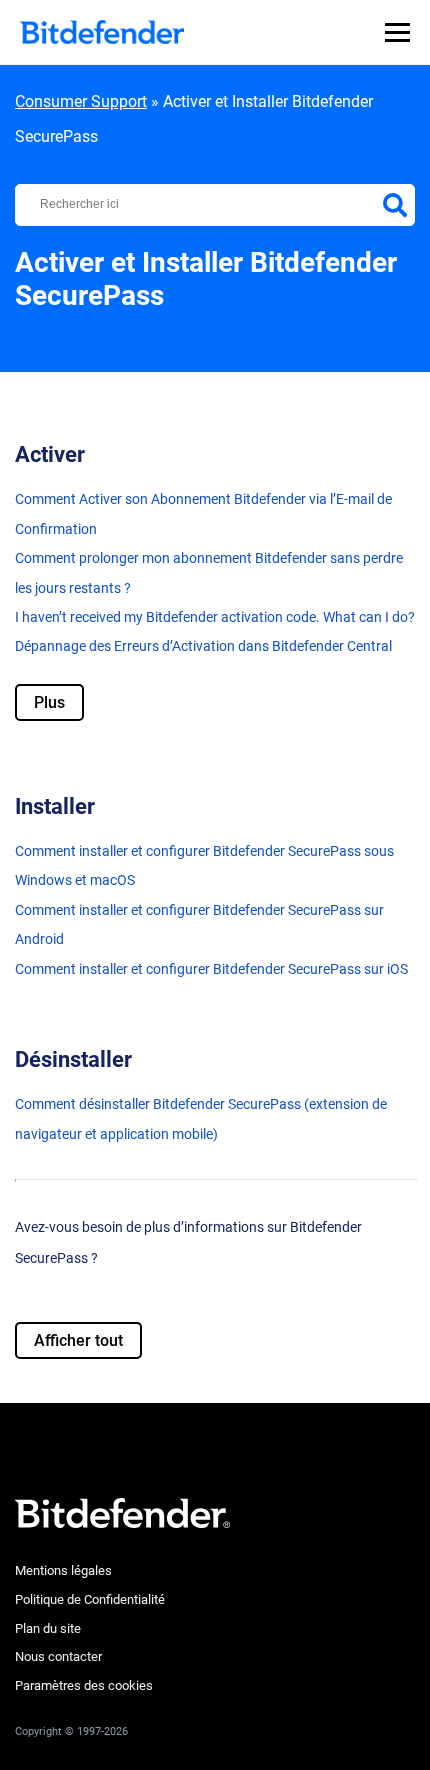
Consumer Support (81, 101)
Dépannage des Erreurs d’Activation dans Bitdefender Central (203, 646)
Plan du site (48, 1628)
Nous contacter (58, 1656)
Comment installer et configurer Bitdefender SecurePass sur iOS (211, 969)
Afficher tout (78, 1340)
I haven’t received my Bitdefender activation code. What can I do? (215, 617)
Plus (49, 702)
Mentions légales (63, 1570)
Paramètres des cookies (84, 1685)
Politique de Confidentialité (90, 1599)
